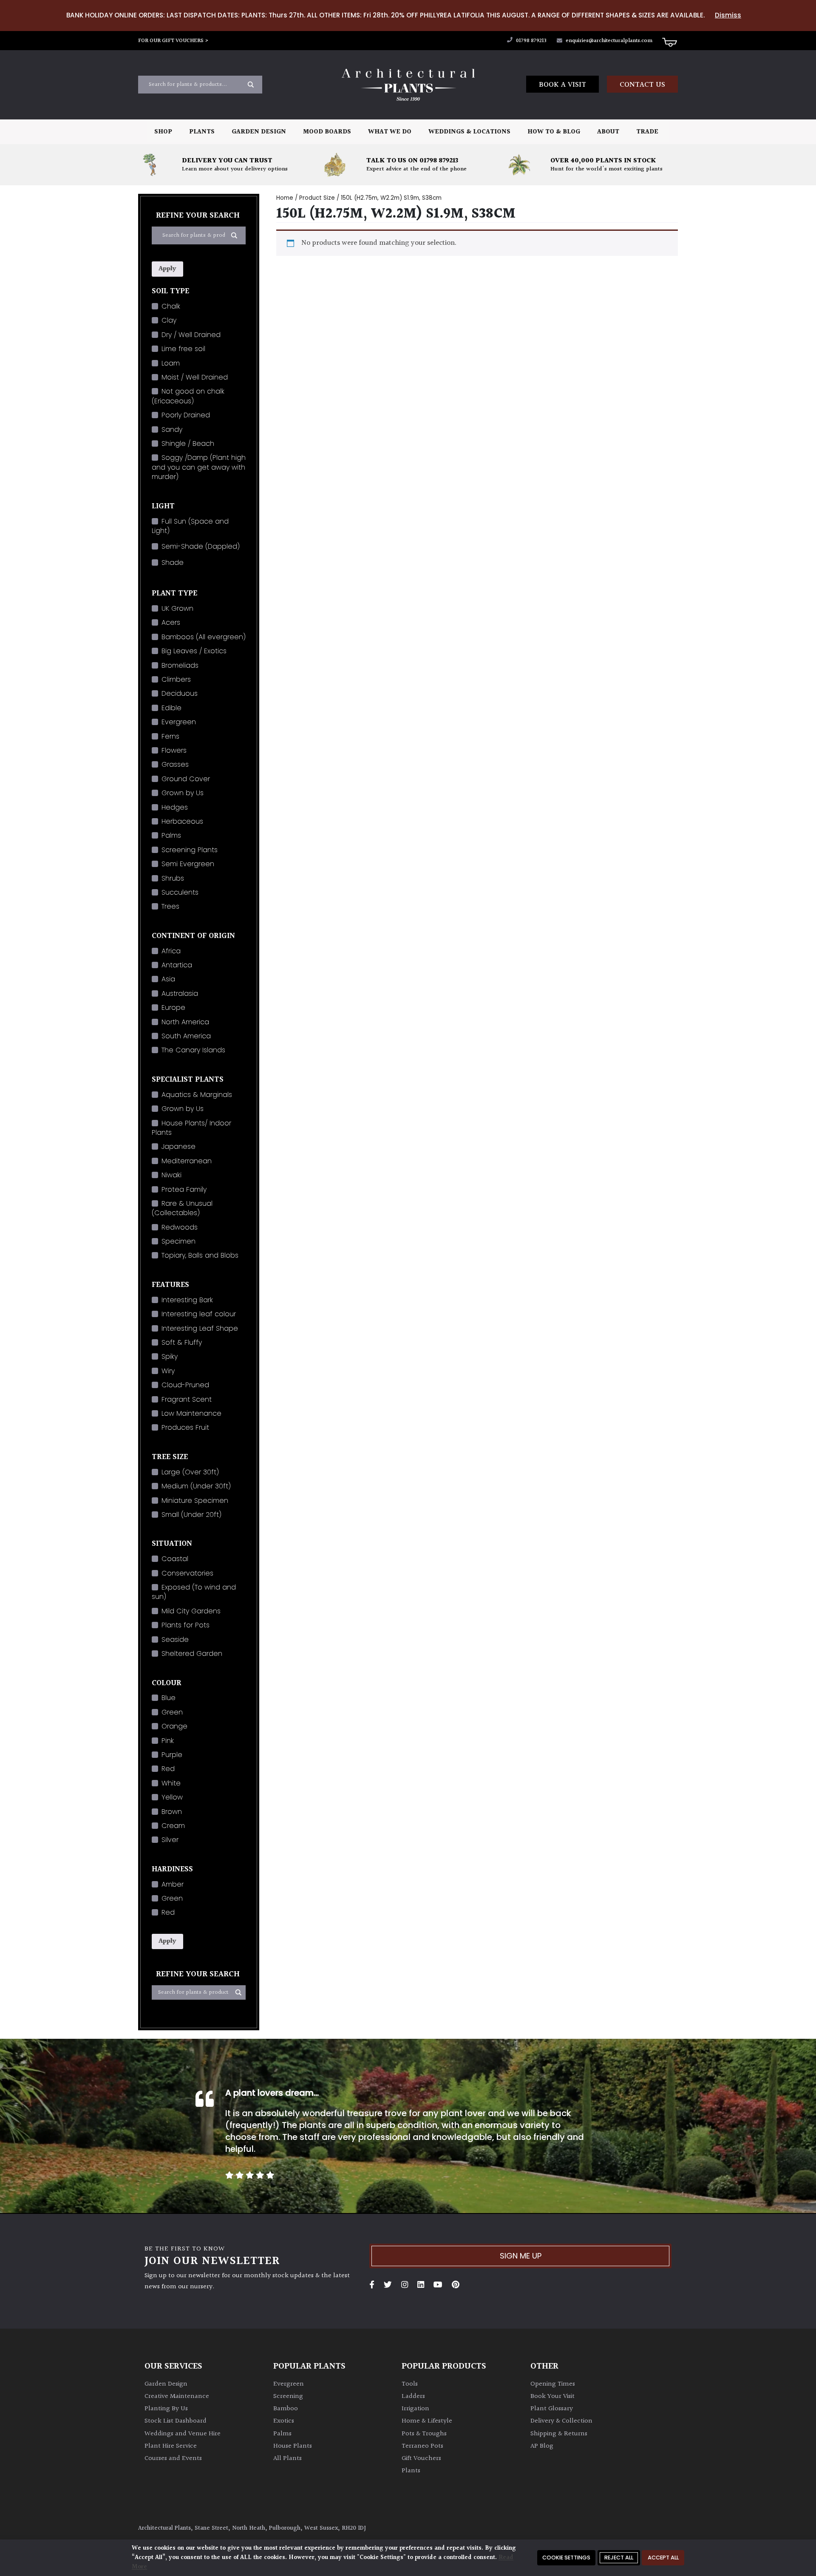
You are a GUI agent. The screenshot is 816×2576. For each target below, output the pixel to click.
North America (185, 1022)
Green (172, 1712)
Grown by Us (183, 793)
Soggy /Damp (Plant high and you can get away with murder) (199, 467)
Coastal (175, 1559)
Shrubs (173, 878)
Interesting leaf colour (199, 1314)
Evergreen (179, 722)
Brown (172, 1812)
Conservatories (187, 1573)
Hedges (175, 807)
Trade (647, 132)
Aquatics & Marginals (197, 1095)
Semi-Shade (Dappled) (201, 546)
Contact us (642, 85)
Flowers (174, 750)
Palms (171, 835)
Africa (171, 951)
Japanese (178, 1146)
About (608, 132)
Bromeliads (180, 665)
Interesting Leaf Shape (200, 1328)
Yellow (172, 1797)
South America (186, 1036)
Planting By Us (166, 2409)
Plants (202, 132)
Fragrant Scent (187, 1399)
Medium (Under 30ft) (196, 1486)
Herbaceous (182, 821)
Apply (167, 269)
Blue (169, 1698)
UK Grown (177, 608)
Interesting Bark (187, 1300)
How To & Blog (554, 132)
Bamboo (286, 2409)
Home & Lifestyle (427, 2421)
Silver (170, 1840)
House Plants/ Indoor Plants (191, 1128)
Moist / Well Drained (195, 377)
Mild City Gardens (191, 1611)
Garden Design (259, 132)
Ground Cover (186, 779)
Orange (174, 1726)
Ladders (413, 2396)
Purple (172, 1755)
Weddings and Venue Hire (183, 2434)
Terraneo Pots (422, 2446)
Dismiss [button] (728, 15)
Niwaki (171, 1175)
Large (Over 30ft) (190, 1472)
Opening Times (553, 2384)
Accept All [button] (663, 2558)
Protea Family (184, 1189)
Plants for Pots (186, 1625)
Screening (288, 2396)
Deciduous (180, 693)
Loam (171, 363)
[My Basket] (669, 42)
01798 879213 (531, 41)
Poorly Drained (186, 415)
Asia (168, 979)
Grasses (175, 764)
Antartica (177, 965)
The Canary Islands (193, 1050)
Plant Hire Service (171, 2446)
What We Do (390, 132)
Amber (173, 1884)
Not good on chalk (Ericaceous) (188, 396)
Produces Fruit (185, 1427)
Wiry (168, 1371)
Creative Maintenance (177, 2396)
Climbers (176, 679)
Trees (170, 906)
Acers (171, 622)
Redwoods (180, 1227)
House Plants (293, 2446)
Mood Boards (327, 132)
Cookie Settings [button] (566, 2558)
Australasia (180, 993)
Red (168, 1769)
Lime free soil (183, 349)
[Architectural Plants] (408, 85)
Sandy (172, 429)
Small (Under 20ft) (191, 1515)
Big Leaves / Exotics (194, 651)
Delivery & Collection (561, 2421)
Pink (168, 1741)
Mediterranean (187, 1161)
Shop (163, 132)
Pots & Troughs (424, 2434)
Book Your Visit (552, 2396)
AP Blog (542, 2446)
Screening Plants (190, 850)
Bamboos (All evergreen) (204, 637)
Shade (173, 563)
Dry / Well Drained (191, 335)
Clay (169, 320)
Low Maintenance (191, 1413)
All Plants (288, 2458)
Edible (171, 708)
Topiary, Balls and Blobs (200, 1255)
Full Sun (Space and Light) (190, 526)
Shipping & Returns (559, 2434)
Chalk (171, 306)
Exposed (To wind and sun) (194, 1592)
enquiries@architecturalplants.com (609, 41)
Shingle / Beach (188, 444)
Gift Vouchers (421, 2458)
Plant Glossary (552, 2409)
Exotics (284, 2421)
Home (285, 198)
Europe (173, 1007)
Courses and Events (173, 2458)
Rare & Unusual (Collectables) (182, 1208)
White (171, 1783)
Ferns (170, 736)
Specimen (178, 1241)
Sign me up (521, 2256)
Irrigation (415, 2409)
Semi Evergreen (188, 864)
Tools (410, 2384)
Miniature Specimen (195, 1501)
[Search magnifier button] (251, 85)
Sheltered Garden (192, 1654)
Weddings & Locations (469, 132)
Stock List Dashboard (176, 2421)
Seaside (175, 1639)
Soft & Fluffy (182, 1342)
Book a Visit (562, 85)
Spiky (170, 1356)
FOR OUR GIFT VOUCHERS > (173, 41)
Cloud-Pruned (185, 1385)
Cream (173, 1826)
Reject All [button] (619, 2558)
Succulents (180, 892)
